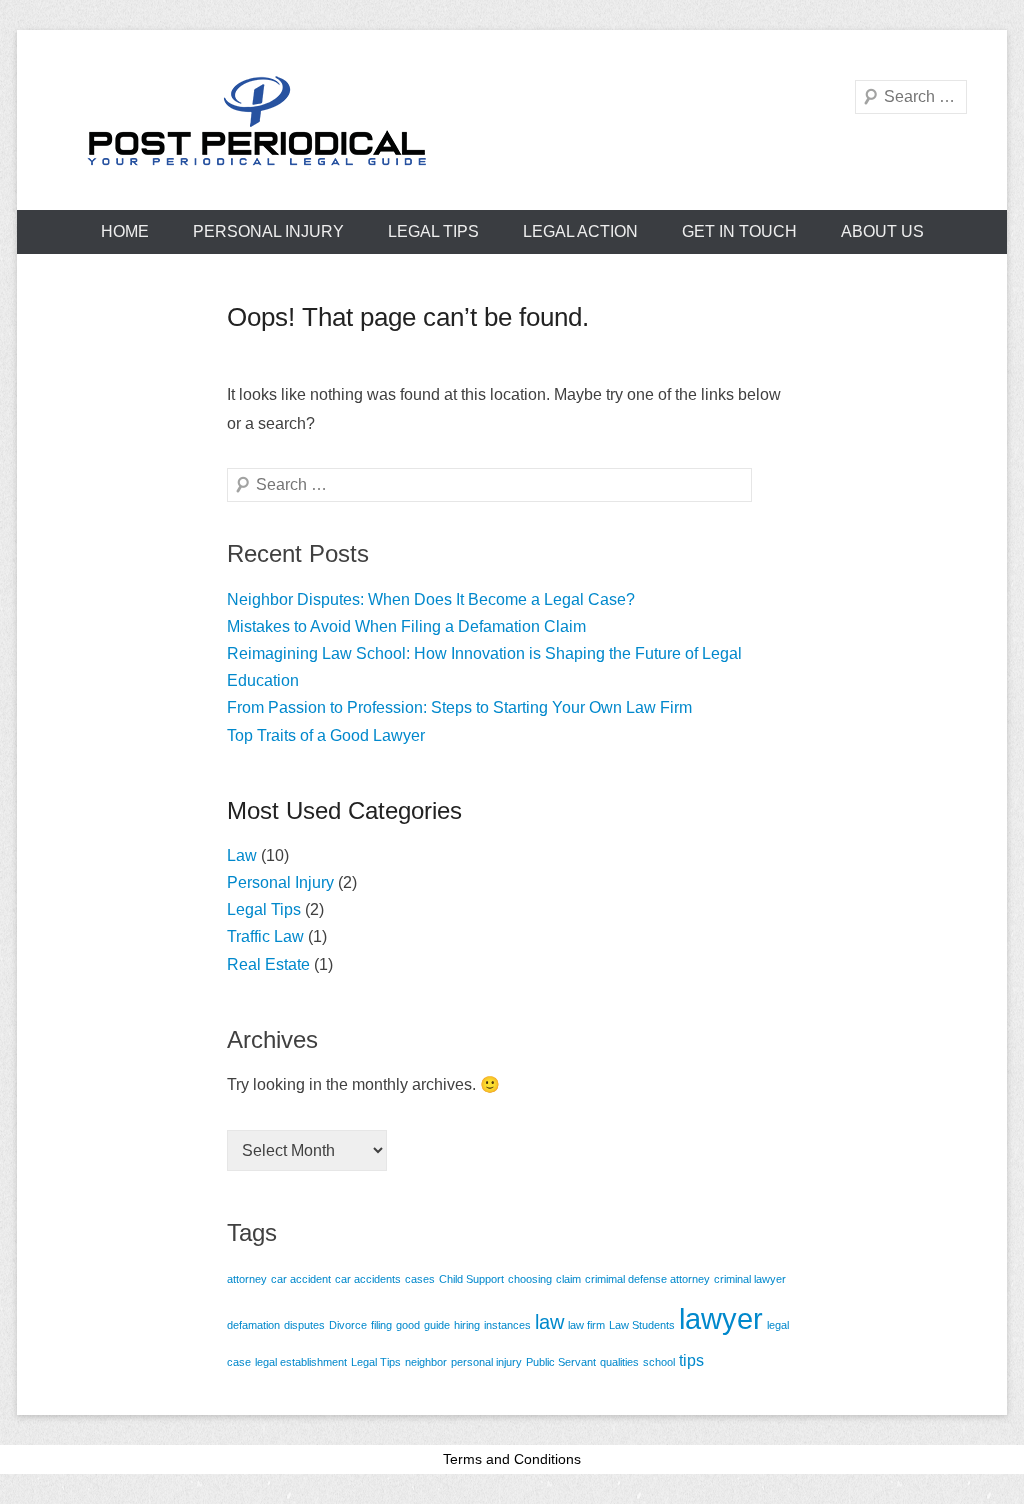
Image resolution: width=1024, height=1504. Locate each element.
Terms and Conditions (512, 1459)
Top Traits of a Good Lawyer (326, 735)
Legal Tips (433, 231)
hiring (467, 1325)
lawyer (721, 1318)
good (408, 1325)
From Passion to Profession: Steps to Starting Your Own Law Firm (459, 707)
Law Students (642, 1325)
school (659, 1362)
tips (691, 1360)
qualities (619, 1362)
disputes (304, 1325)
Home (125, 231)
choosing (530, 1279)
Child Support (471, 1279)
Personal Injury (268, 231)
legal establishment (301, 1362)
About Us (882, 231)
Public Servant (561, 1362)
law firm (586, 1325)
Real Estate (268, 964)
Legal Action (580, 231)
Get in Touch (739, 231)
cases (420, 1279)
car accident (301, 1279)
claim (568, 1279)
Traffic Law (265, 936)
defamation (253, 1325)
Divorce (348, 1325)
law (549, 1322)
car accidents (368, 1279)
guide (437, 1325)
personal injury (486, 1362)
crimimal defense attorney (647, 1279)
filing (381, 1325)
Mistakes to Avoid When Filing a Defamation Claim (406, 626)
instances (507, 1325)
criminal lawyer (750, 1279)
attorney (247, 1279)
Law (242, 855)
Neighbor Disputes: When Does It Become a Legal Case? (431, 599)
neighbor (426, 1362)
